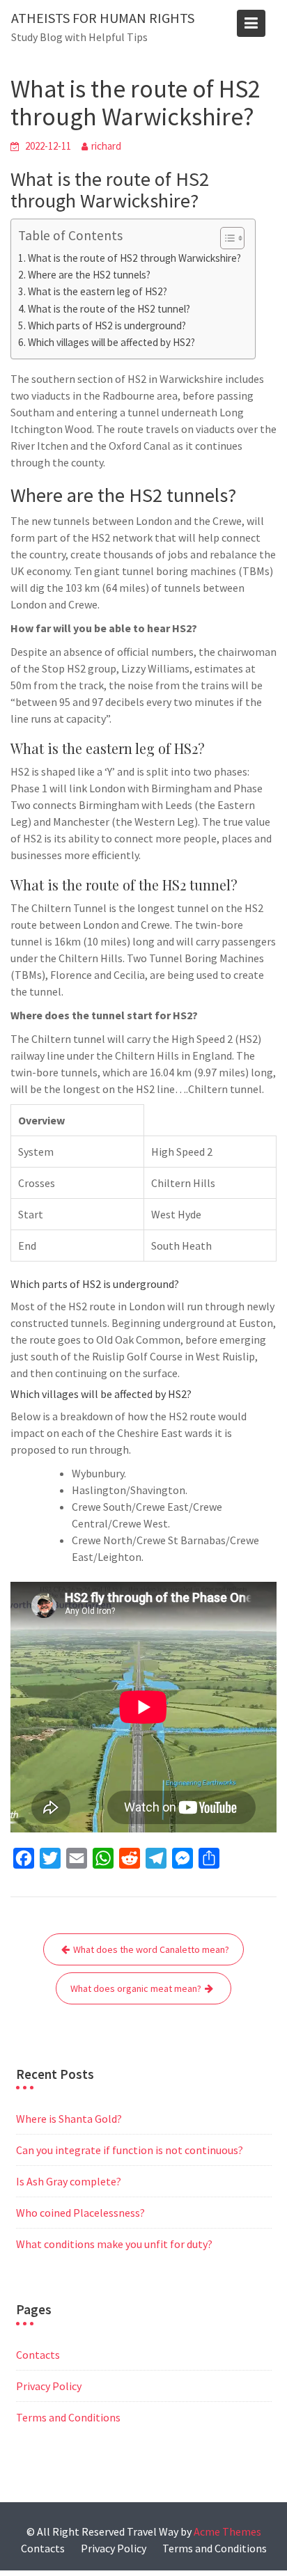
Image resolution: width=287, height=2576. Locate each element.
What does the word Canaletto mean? (151, 1949)
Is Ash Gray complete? (69, 2181)
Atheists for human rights (103, 18)
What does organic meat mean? (136, 1988)
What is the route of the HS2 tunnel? (109, 309)
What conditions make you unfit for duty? (114, 2244)
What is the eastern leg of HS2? (98, 291)
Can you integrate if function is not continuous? (130, 2150)
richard (106, 146)
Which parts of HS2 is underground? (107, 325)
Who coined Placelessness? (80, 2213)
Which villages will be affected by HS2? (111, 342)
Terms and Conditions (68, 2417)
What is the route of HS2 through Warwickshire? (134, 258)
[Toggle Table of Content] (225, 238)
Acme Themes (227, 2531)
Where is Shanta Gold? (69, 2119)
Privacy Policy (49, 2386)
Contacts (38, 2355)
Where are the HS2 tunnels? (89, 275)
